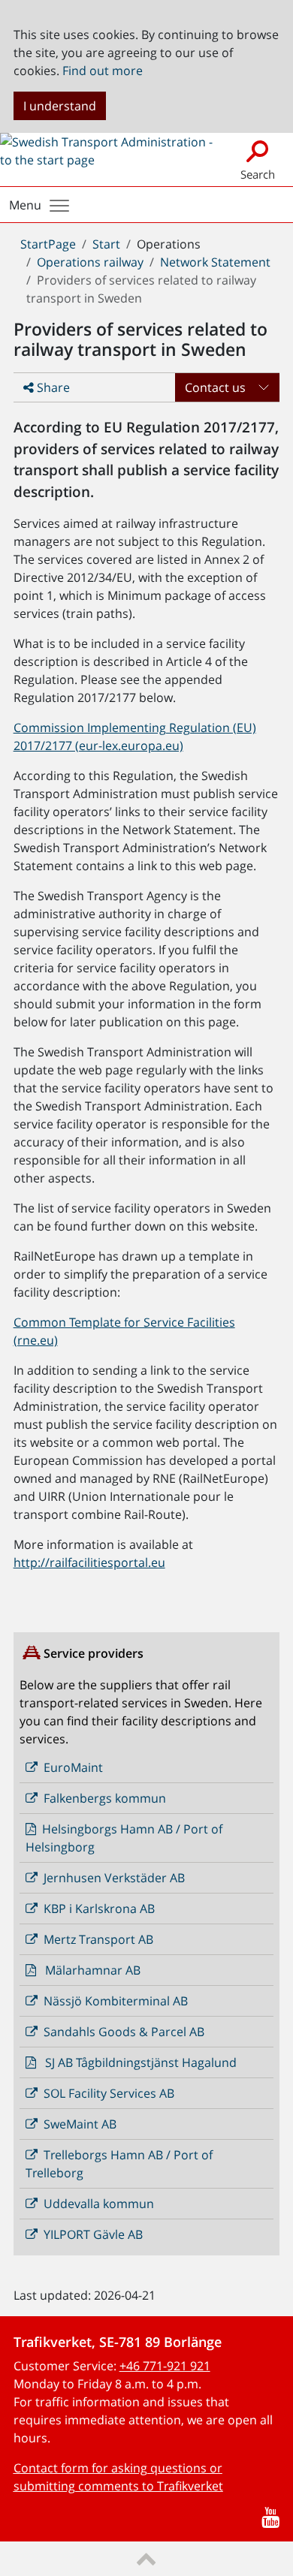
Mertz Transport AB (98, 1939)
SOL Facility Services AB (109, 2093)
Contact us (215, 387)
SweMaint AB (80, 2124)
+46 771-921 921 (165, 2366)
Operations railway (90, 262)
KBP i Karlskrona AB (99, 1909)
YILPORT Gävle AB (93, 2234)
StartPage (48, 244)
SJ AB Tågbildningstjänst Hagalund (141, 2062)
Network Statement (215, 262)
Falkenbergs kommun (105, 1798)
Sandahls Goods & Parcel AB (124, 2032)
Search (258, 174)
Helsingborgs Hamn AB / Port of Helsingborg (124, 1838)
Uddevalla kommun (99, 2204)
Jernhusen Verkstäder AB (114, 1878)
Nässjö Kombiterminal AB (116, 2001)
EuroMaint (73, 1767)
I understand (60, 106)
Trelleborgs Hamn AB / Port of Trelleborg (119, 2164)
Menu (25, 205)
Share (52, 387)
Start (106, 244)
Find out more (103, 71)
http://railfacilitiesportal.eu (89, 1562)
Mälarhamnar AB (93, 1970)
